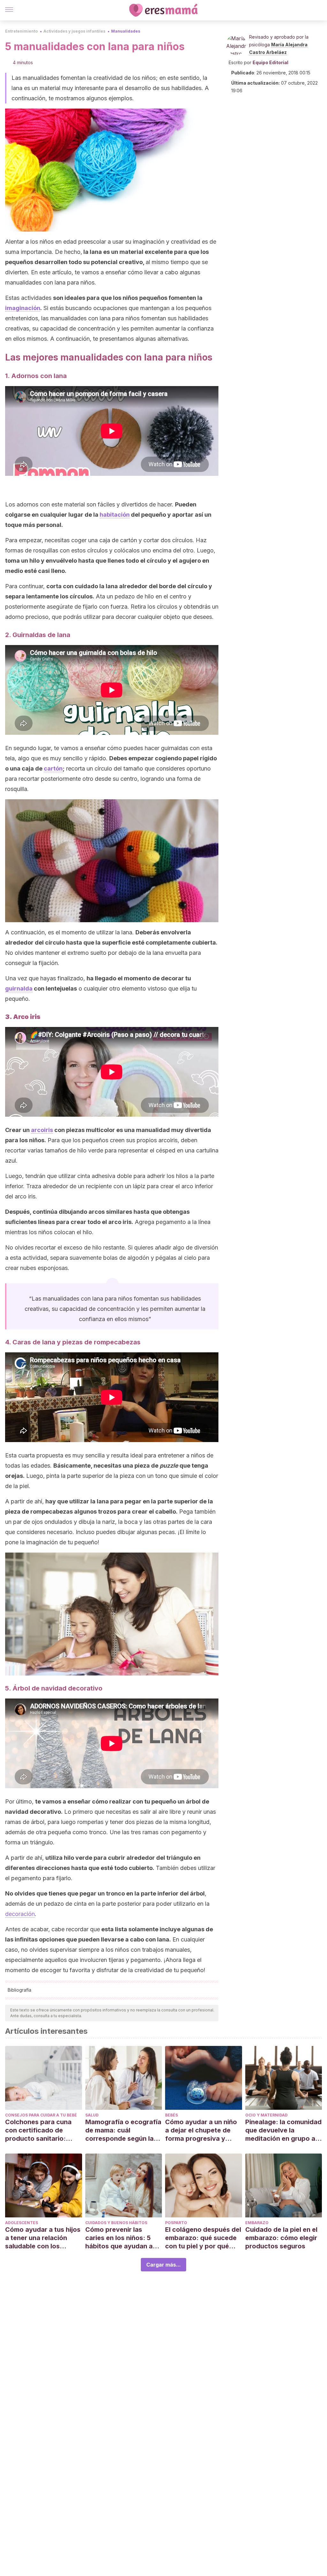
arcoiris (42, 1130)
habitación (115, 515)
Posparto (176, 2223)
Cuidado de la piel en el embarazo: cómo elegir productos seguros (281, 2238)
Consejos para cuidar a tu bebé (41, 2115)
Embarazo (257, 2223)
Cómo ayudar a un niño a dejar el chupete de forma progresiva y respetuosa (201, 2130)
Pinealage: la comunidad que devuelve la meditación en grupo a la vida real (283, 2130)
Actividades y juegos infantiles (74, 31)
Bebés (171, 2115)
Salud (92, 2115)
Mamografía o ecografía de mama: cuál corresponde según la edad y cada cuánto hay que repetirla (123, 2130)
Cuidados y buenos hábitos (116, 2223)
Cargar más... (163, 2265)
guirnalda (19, 988)
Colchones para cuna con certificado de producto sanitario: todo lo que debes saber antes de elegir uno (43, 2130)
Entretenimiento (21, 31)
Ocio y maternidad (266, 2115)
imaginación (23, 308)
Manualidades (126, 31)
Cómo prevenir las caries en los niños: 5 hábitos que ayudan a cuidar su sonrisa (119, 2238)
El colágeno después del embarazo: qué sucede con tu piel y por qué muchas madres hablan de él (203, 2238)
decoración (20, 1914)
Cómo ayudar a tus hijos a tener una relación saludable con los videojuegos (43, 2238)
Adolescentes (22, 2223)
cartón (53, 768)
